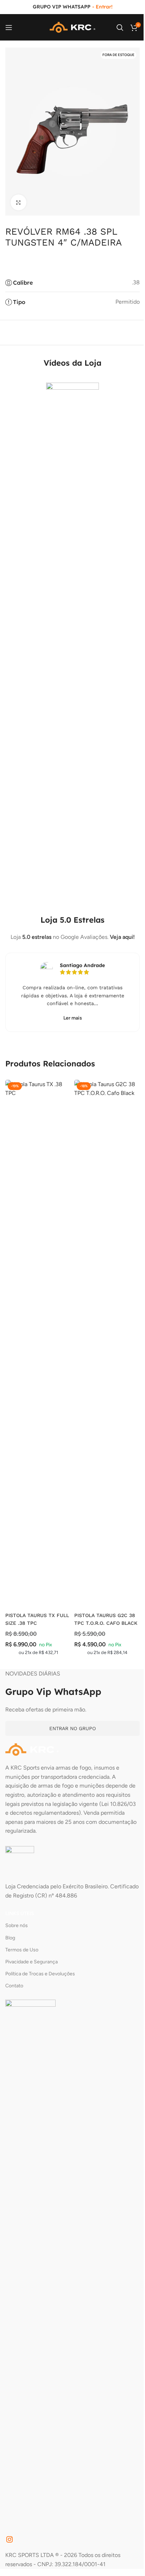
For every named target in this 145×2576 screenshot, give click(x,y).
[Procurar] (120, 27)
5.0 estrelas (37, 937)
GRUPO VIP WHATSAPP (62, 7)
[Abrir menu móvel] (9, 27)
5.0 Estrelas (82, 920)
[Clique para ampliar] (18, 202)
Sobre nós (17, 1925)
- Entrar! (102, 7)
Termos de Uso (22, 1950)
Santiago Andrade (82, 965)
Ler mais (73, 1018)
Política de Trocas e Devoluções (40, 1974)
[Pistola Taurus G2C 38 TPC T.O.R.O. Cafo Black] (107, 1344)
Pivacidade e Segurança (31, 1962)
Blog (10, 1938)
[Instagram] (10, 2539)
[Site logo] (72, 27)
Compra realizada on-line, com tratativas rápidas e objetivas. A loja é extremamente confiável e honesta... (73, 995)
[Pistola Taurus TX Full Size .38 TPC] (38, 1344)
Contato (14, 1986)
